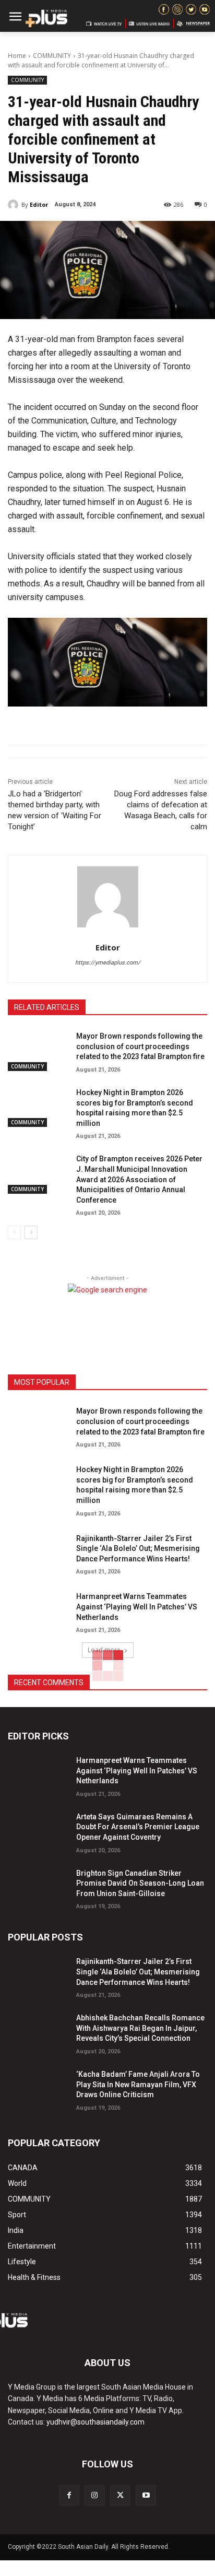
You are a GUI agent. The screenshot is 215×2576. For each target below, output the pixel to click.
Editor (39, 204)
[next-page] (31, 1232)
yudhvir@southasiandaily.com (95, 2422)
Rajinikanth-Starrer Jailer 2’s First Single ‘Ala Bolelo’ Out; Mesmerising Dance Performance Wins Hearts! (138, 1549)
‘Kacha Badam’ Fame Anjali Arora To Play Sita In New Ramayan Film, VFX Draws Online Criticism (138, 2084)
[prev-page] (14, 1232)
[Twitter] (120, 2495)
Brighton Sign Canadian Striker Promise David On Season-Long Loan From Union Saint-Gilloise (140, 1883)
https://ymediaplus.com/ (108, 963)
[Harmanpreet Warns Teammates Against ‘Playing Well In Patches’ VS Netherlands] (38, 1610)
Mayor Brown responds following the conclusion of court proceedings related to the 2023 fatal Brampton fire (140, 1046)
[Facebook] (69, 2495)
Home (17, 56)
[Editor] (15, 205)
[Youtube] (146, 2495)
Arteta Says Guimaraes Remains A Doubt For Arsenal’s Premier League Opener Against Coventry (138, 1827)
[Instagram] (95, 2495)
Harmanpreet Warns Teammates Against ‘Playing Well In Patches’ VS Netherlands (137, 1607)
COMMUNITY (52, 56)
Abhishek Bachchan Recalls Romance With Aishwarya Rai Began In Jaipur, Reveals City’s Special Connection (140, 2028)
